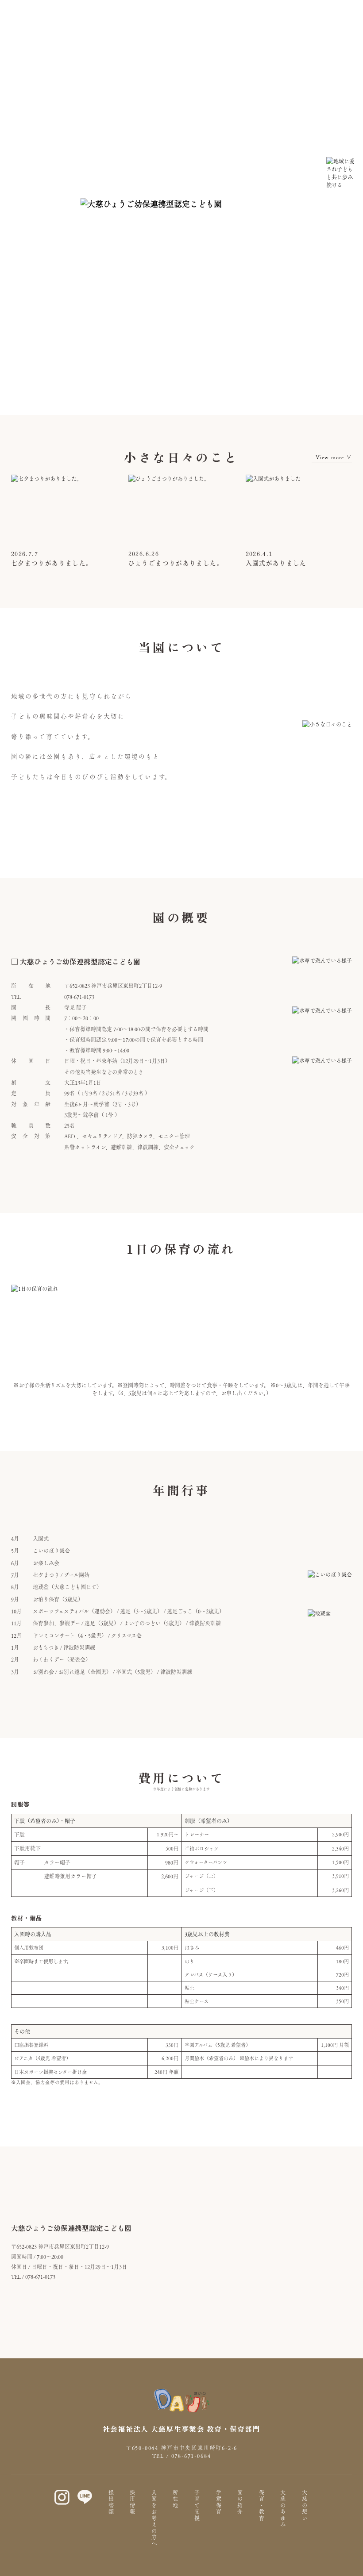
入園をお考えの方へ (154, 2518)
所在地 (175, 2499)
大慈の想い (305, 2506)
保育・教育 (262, 2506)
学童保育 (219, 2503)
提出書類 (111, 2503)
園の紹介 (240, 2503)
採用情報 (132, 2503)
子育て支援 (197, 2506)
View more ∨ (334, 457)
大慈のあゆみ (283, 2509)
